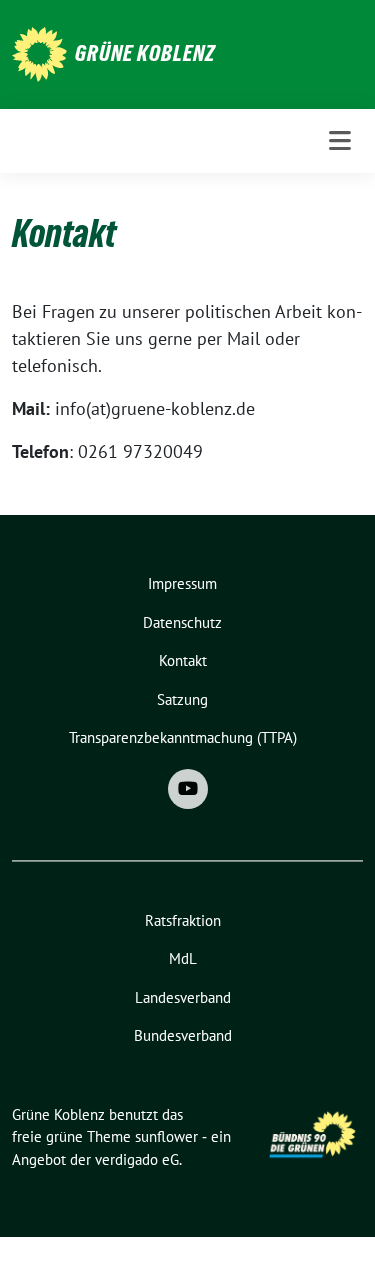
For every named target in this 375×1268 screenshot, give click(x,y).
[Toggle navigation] (340, 141)
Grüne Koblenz (145, 53)
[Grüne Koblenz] (39, 52)
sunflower (166, 1136)
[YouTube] (188, 789)
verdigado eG (137, 1159)
